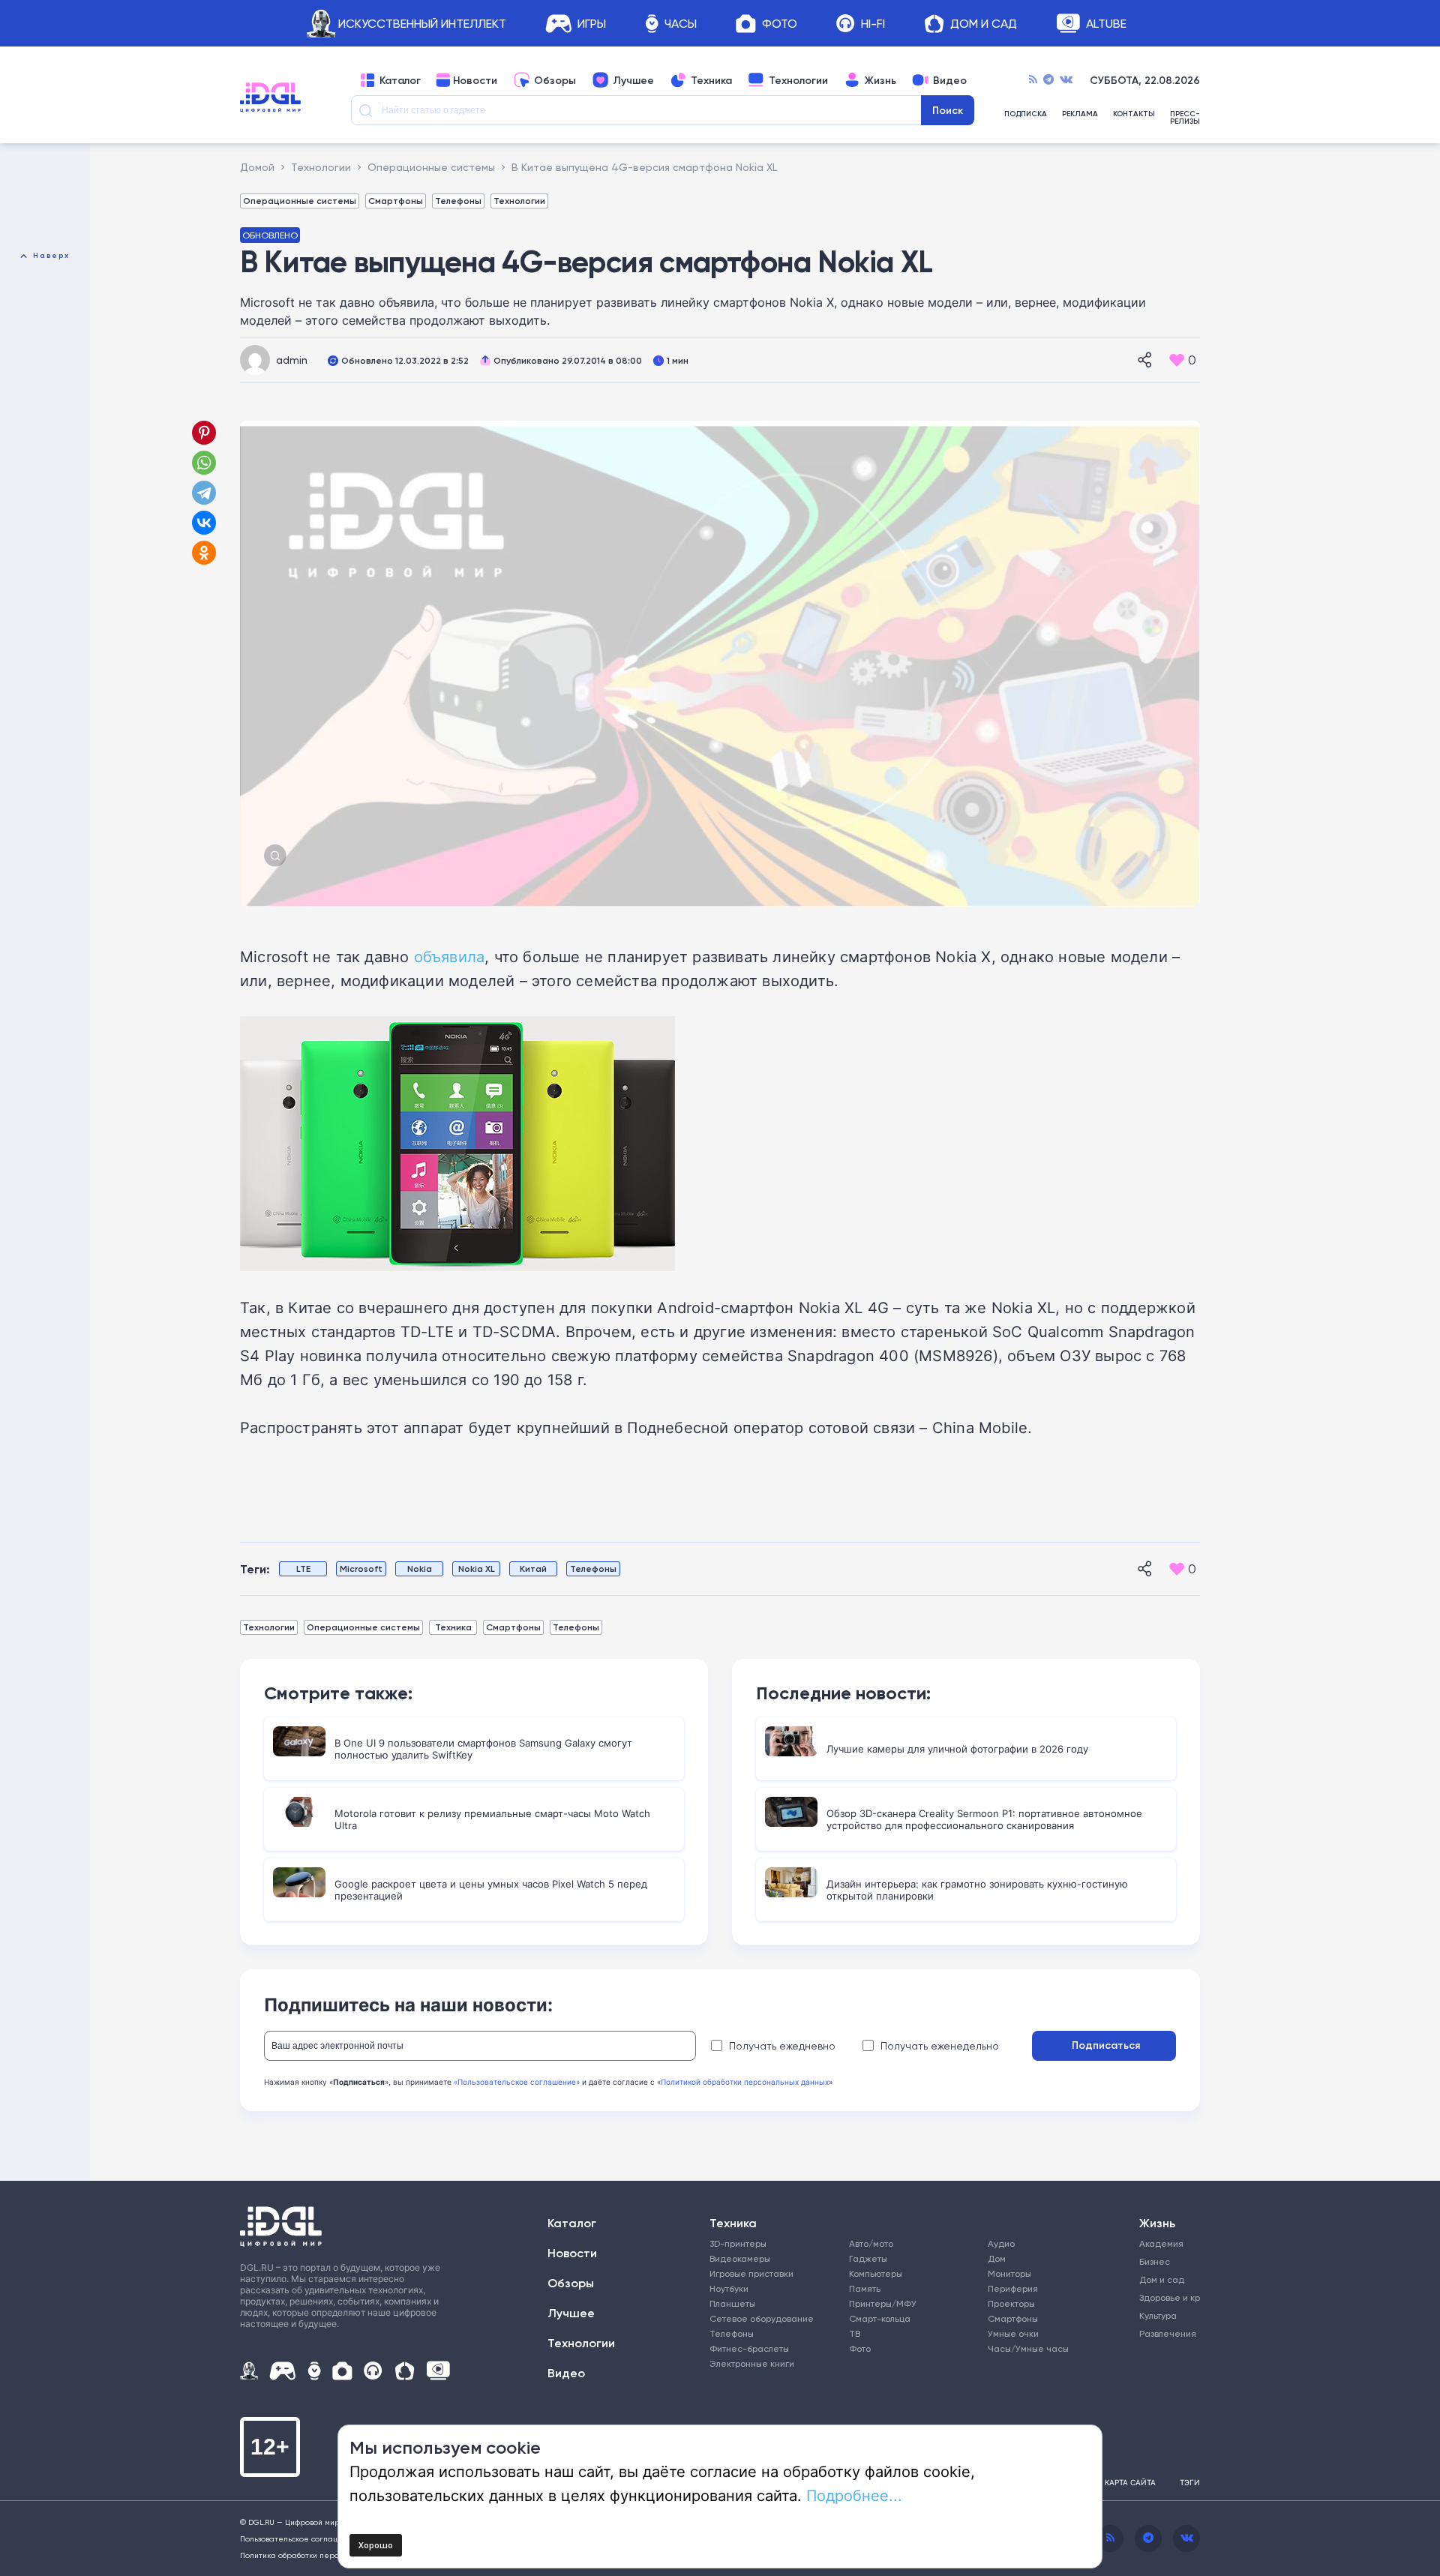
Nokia (420, 1568)
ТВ (855, 2333)
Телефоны (458, 201)
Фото (780, 24)
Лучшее (633, 80)
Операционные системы (300, 201)
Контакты (1134, 114)
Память (865, 2288)
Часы (681, 24)
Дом (997, 2258)
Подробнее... (854, 2495)
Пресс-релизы (1185, 118)
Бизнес (1155, 2261)
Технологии (798, 80)
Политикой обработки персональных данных (745, 2082)
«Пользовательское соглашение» (517, 2082)
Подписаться (1106, 2045)
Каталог (400, 80)
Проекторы (1011, 2303)
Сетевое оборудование (762, 2318)
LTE (303, 1568)
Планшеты (732, 2303)
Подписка (1026, 114)
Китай (533, 1568)
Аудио (1001, 2243)
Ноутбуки (729, 2288)
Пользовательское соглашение (300, 2539)
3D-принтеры (738, 2243)
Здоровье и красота (1164, 2297)
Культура (1158, 2315)
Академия (1161, 2243)
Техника (711, 80)
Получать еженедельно (940, 2046)
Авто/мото (871, 2243)
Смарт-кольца (880, 2318)
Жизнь (880, 80)
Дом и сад (1162, 2279)
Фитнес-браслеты (749, 2348)
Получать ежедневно (782, 2046)
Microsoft (361, 1568)
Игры (592, 24)
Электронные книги (752, 2363)
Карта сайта (1130, 2482)
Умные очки (1013, 2333)
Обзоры (555, 80)
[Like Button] (1177, 360)
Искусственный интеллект (422, 24)
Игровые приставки (751, 2273)
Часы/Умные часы (1028, 2348)
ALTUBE (1106, 24)
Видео (950, 80)
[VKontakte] (1066, 80)
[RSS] (1033, 80)
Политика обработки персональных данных (322, 2555)
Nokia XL (477, 1568)
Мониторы (1009, 2273)
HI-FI (873, 24)
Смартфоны (396, 201)
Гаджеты (868, 2258)
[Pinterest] (204, 433)
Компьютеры (876, 2273)
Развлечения (1164, 2333)
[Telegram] (1048, 80)
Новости (475, 80)
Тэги (1190, 2482)
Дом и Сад (984, 24)
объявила (450, 956)
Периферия (1013, 2288)
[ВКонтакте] (204, 523)
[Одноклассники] (205, 553)
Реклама (1080, 114)
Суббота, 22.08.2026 (1145, 80)
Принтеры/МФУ (883, 2303)
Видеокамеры (740, 2258)
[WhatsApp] (204, 463)
